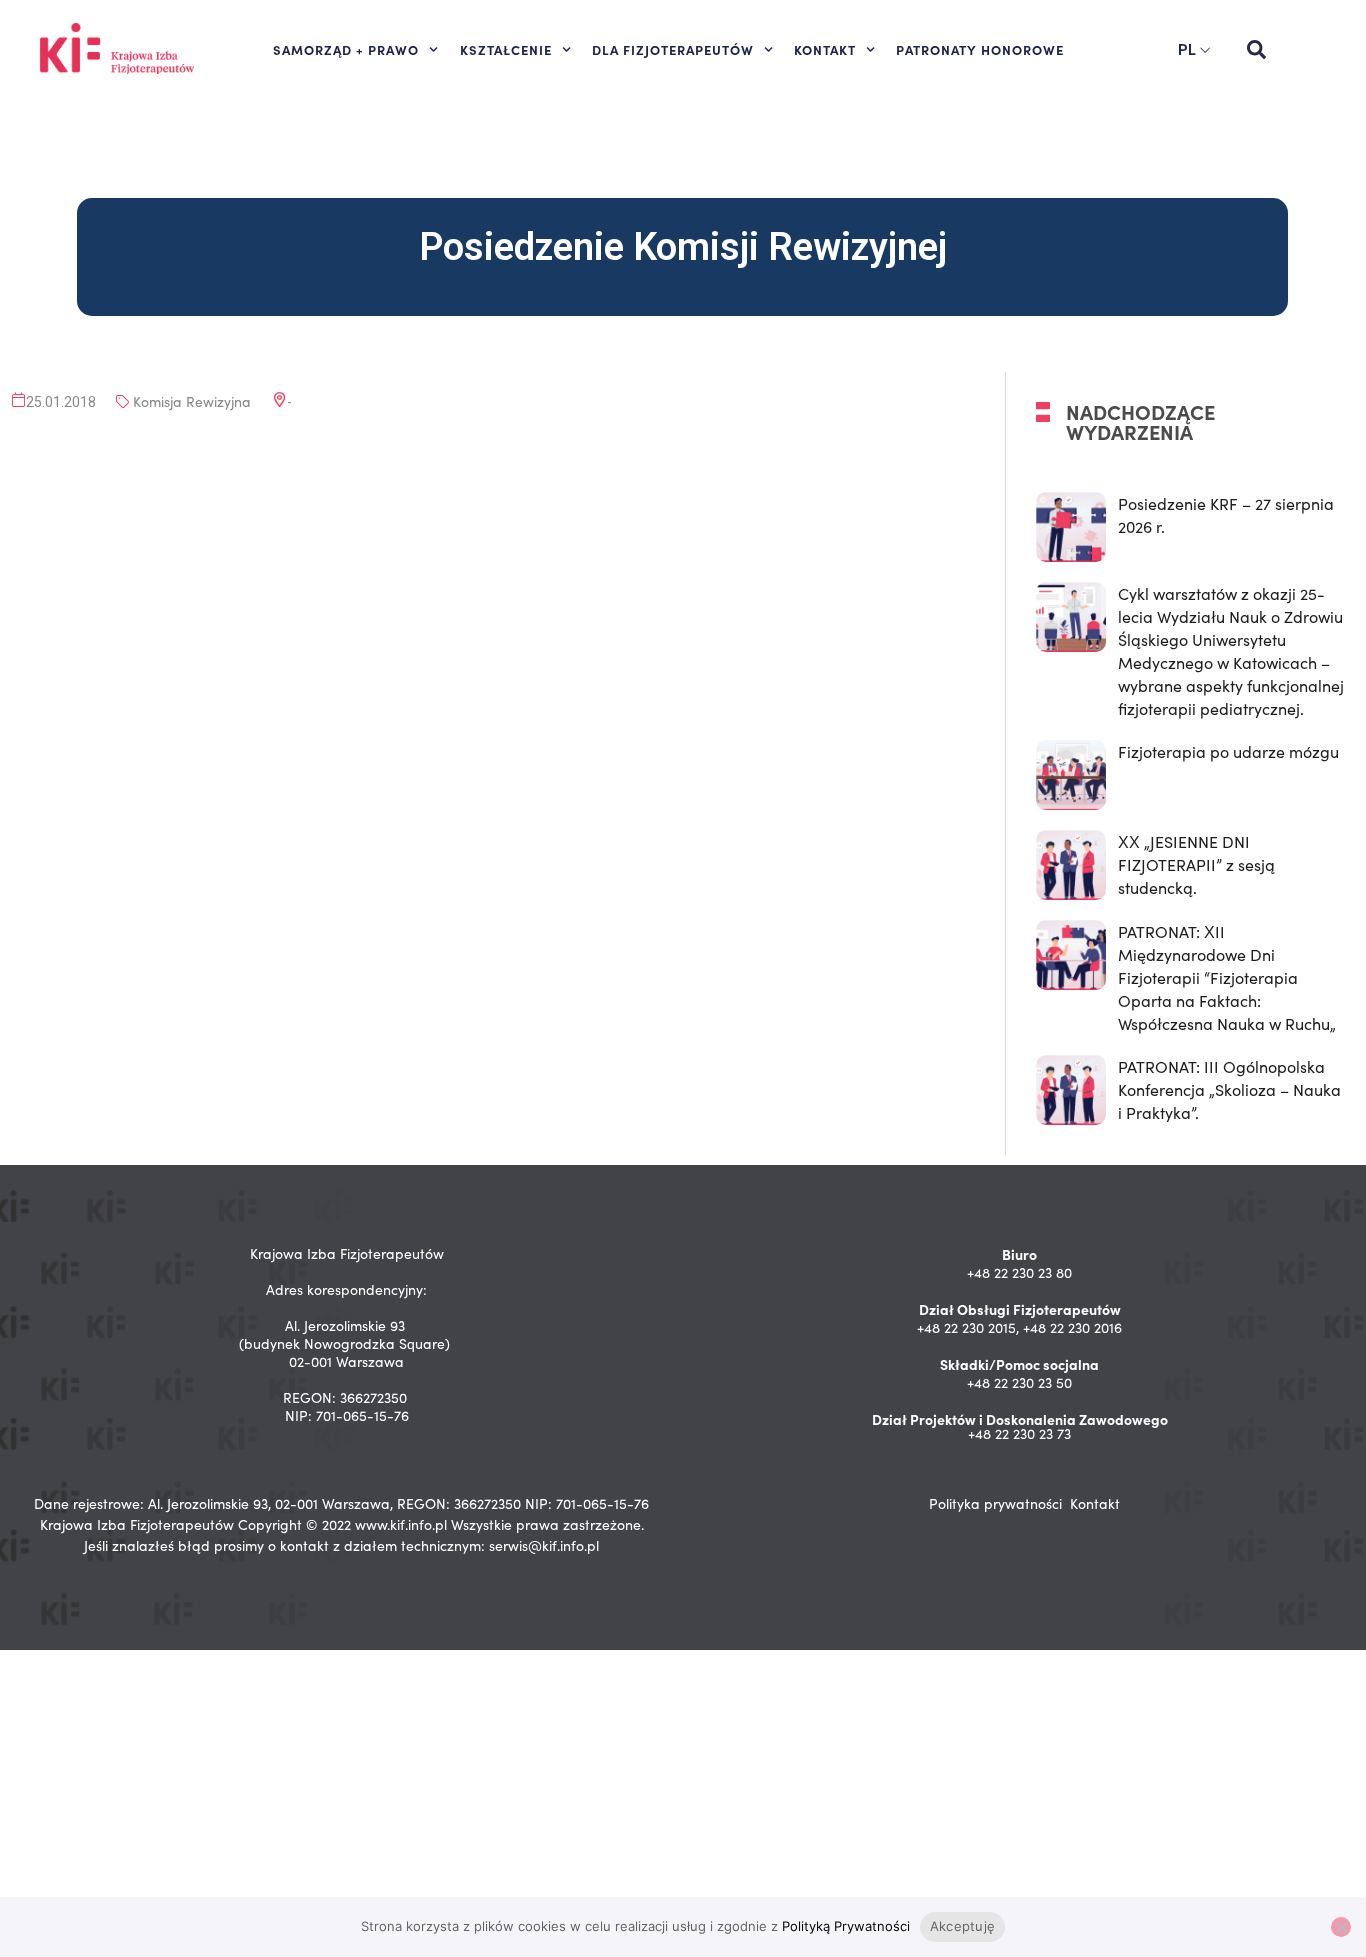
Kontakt (1095, 1503)
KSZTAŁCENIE (506, 49)
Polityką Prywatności (846, 1926)
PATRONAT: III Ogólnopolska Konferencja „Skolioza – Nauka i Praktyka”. (1229, 1089)
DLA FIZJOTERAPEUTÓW (673, 49)
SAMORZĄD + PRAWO (346, 49)
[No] (1341, 1927)
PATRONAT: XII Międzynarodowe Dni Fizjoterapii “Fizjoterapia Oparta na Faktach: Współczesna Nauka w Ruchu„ (1227, 977)
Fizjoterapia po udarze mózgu (1228, 751)
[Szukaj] (1256, 50)
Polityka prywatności (995, 1503)
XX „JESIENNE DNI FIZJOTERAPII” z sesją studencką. (1196, 864)
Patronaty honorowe (980, 49)
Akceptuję (962, 1926)
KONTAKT (825, 49)
